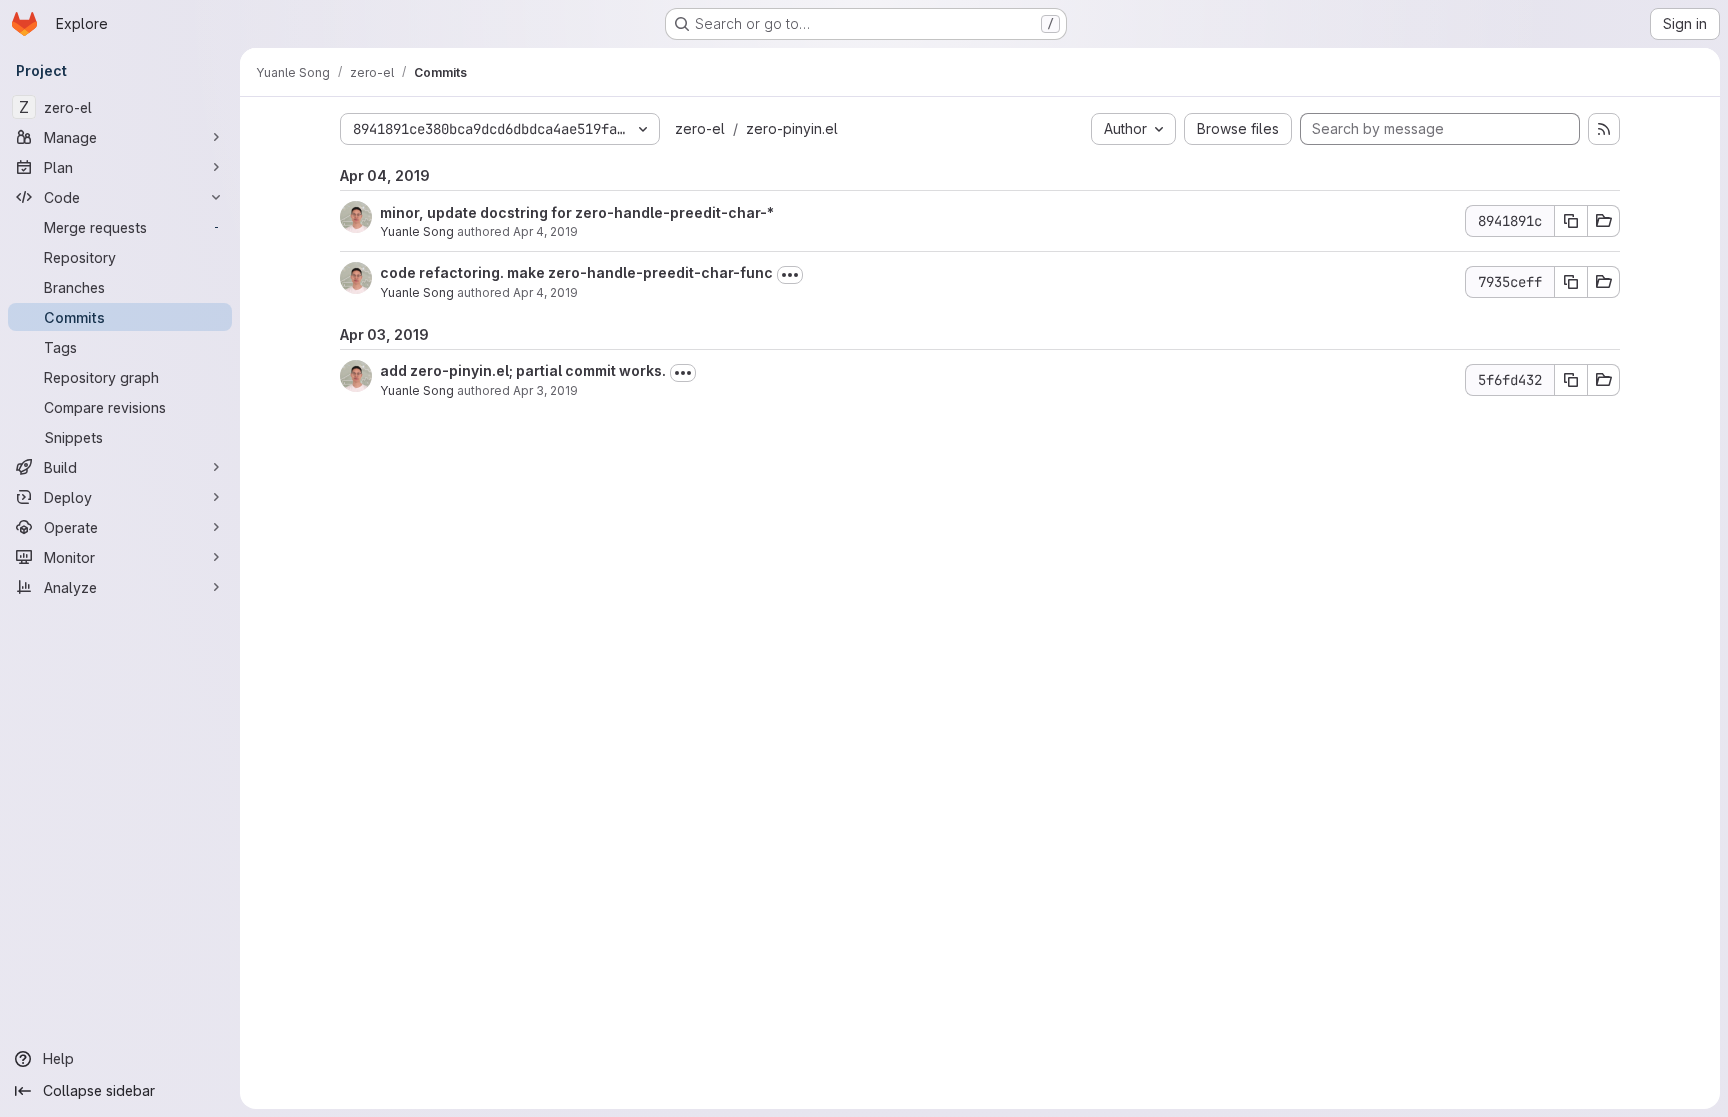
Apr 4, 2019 (545, 231)
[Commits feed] (1604, 129)
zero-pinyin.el (792, 128)
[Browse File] (1604, 221)
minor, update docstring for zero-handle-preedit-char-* (577, 212)
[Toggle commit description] (790, 275)
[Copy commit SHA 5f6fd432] (1571, 380)
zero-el (700, 128)
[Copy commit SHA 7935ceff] (1571, 282)
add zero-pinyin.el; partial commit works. (523, 370)
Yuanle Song (417, 231)
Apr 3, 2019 (545, 390)
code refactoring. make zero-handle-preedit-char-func (576, 272)
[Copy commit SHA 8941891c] (1571, 221)
